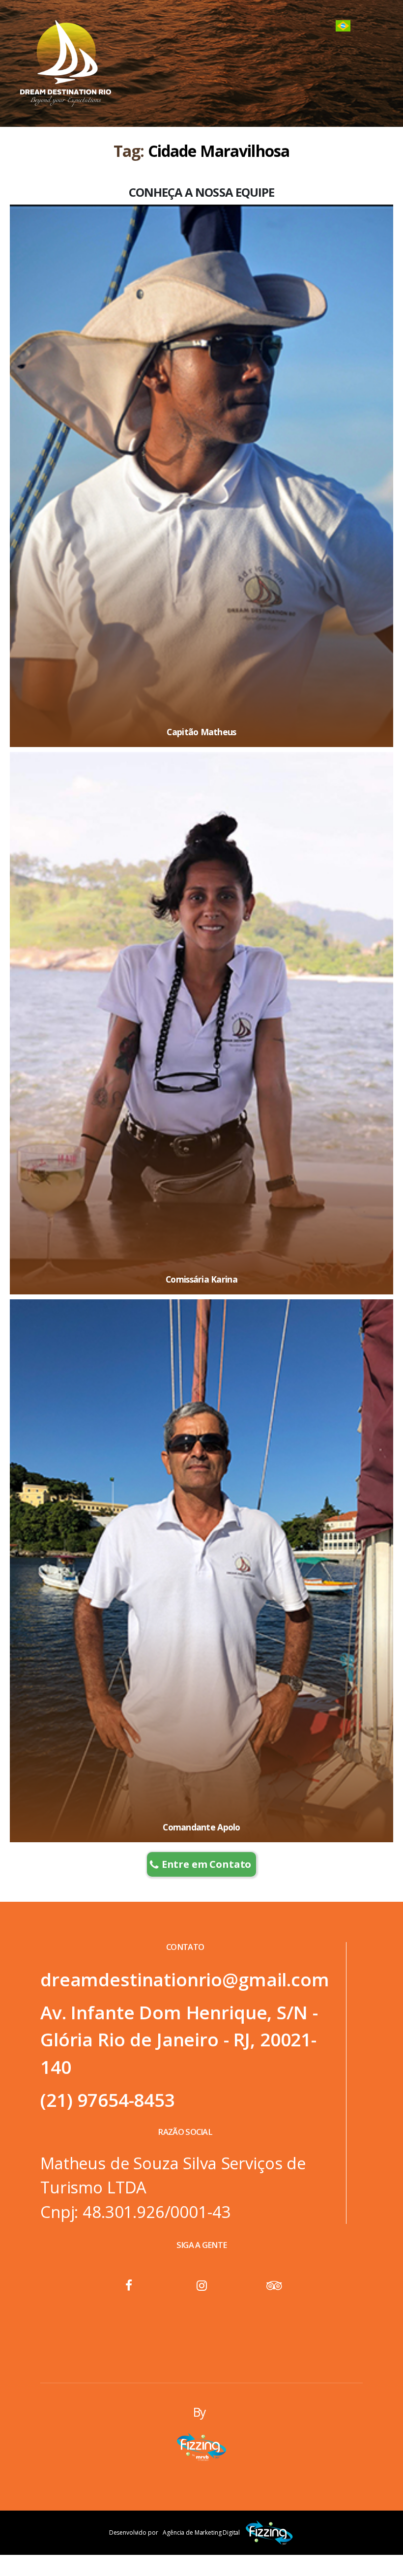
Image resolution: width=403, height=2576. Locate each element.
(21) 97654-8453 (108, 2100)
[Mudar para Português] (343, 26)
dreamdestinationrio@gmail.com (185, 1979)
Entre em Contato (207, 1864)
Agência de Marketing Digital (201, 2532)
